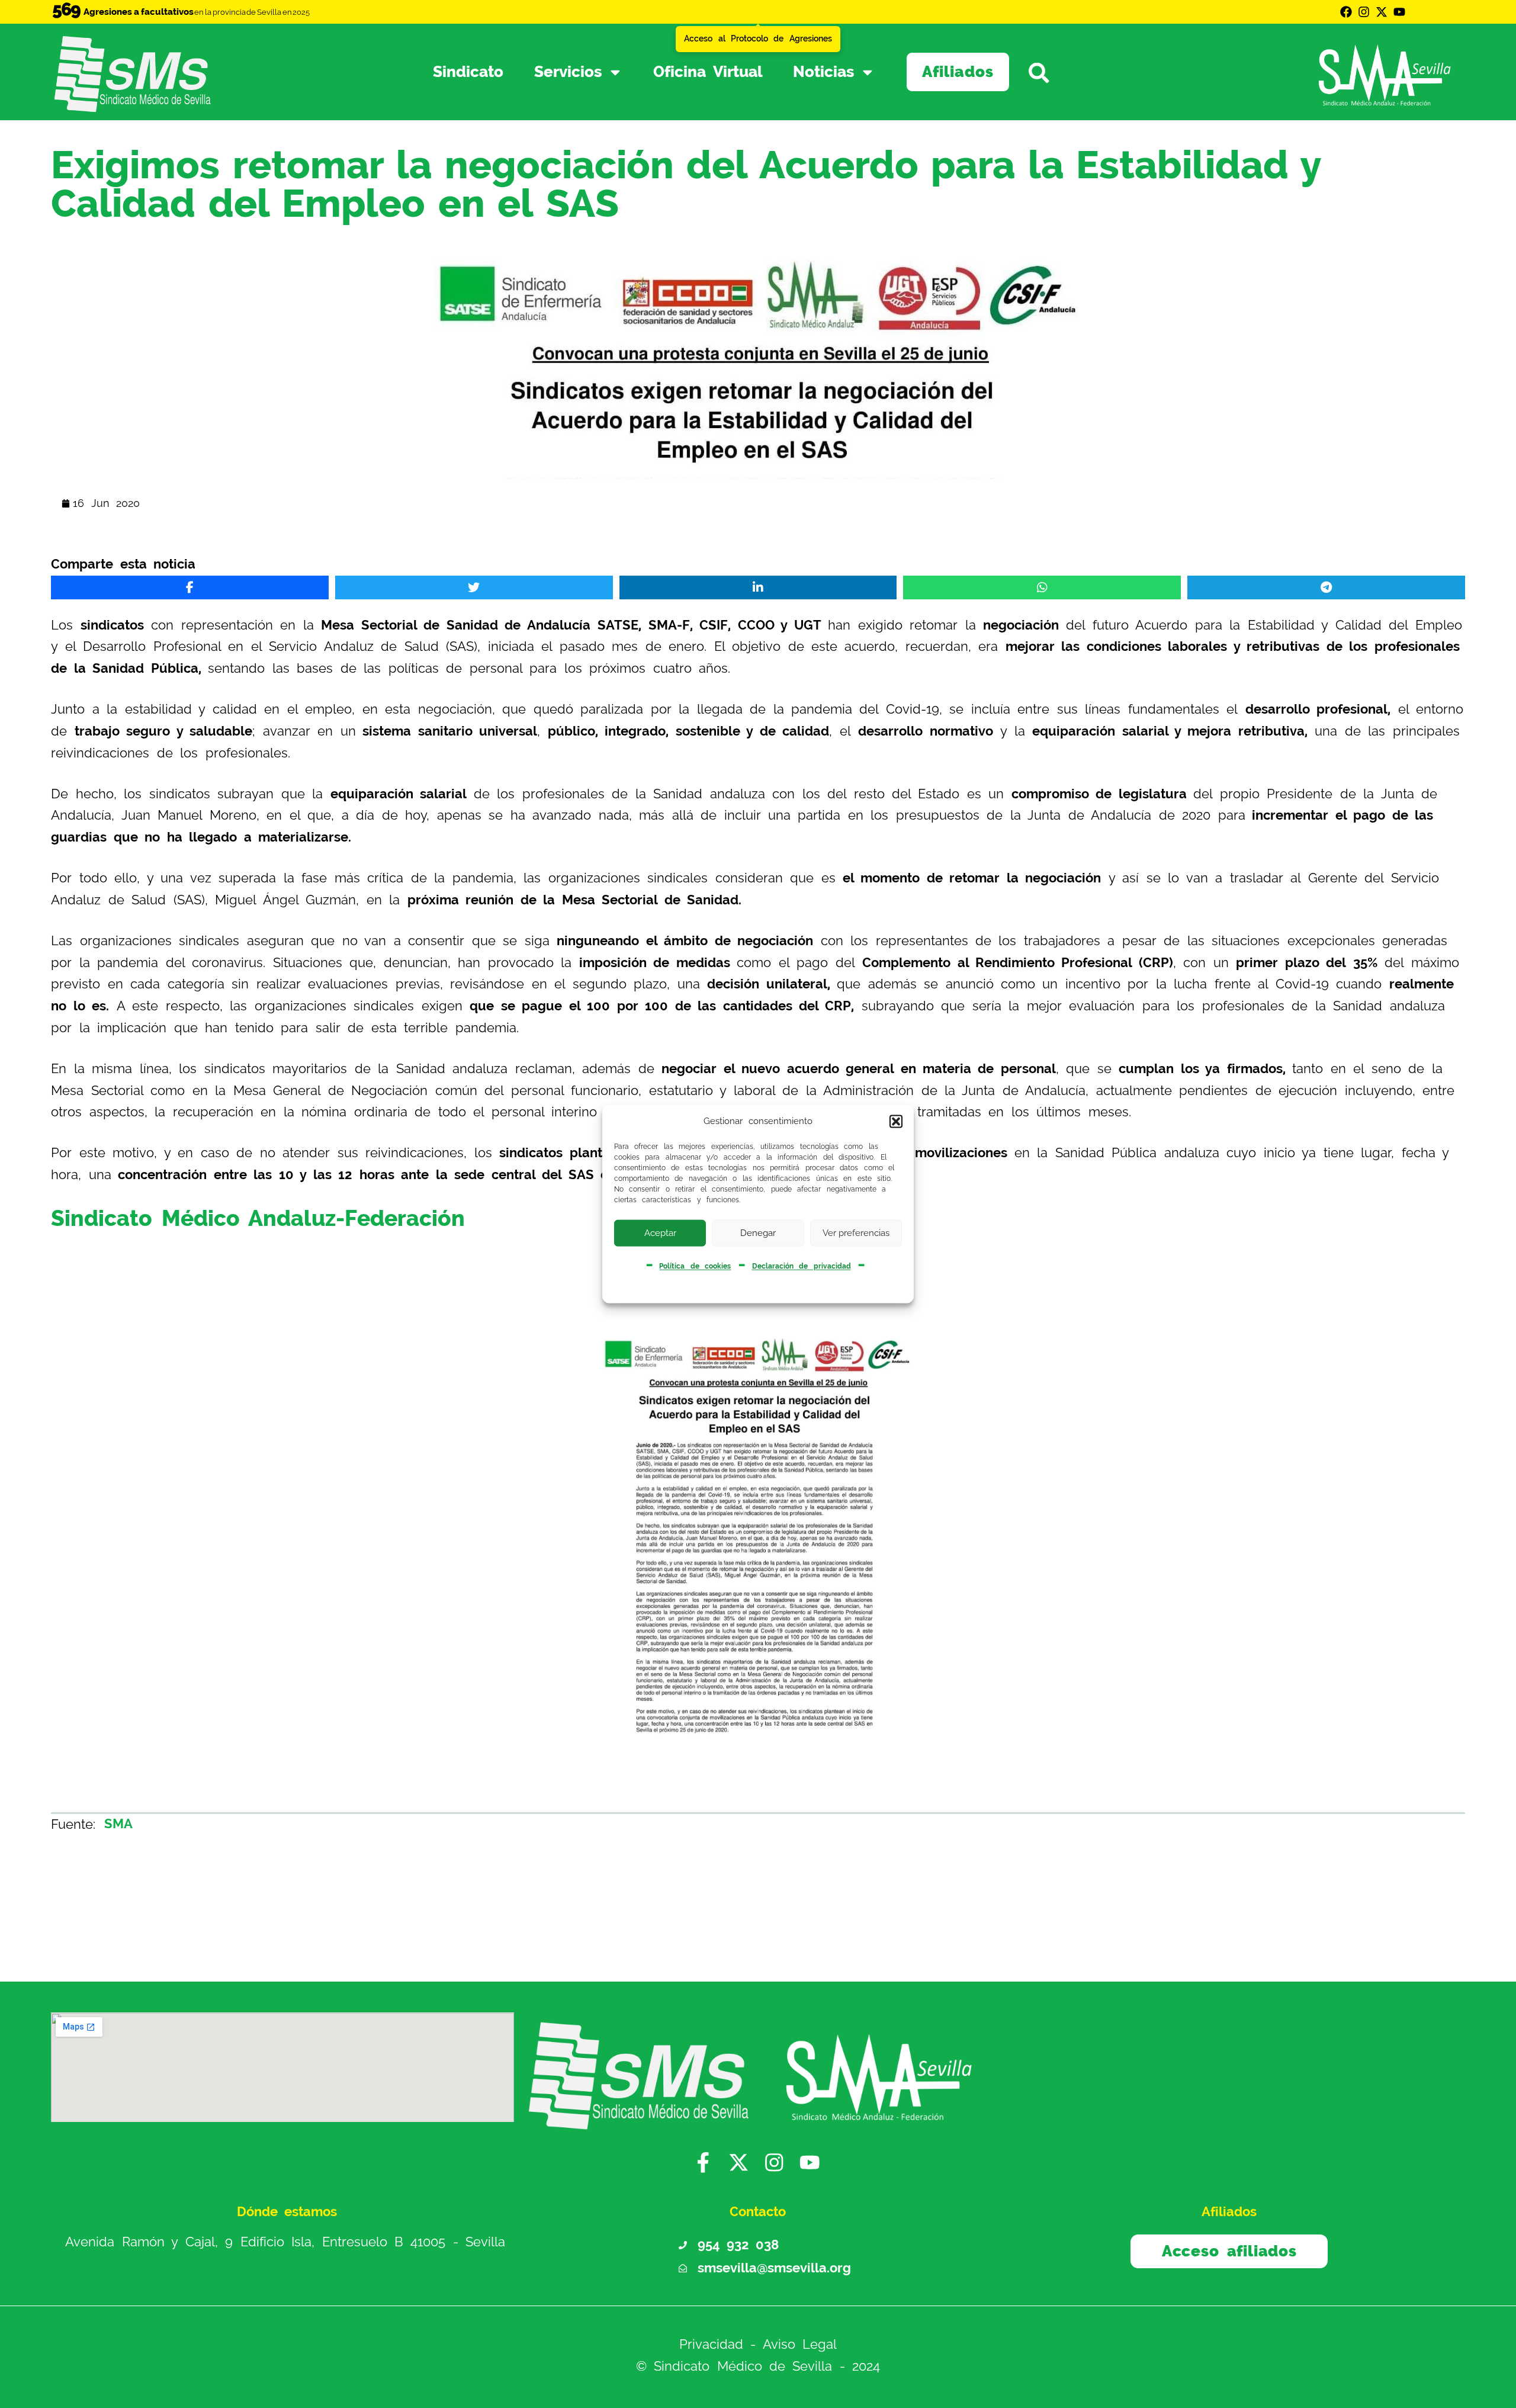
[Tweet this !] (474, 587)
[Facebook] (1346, 12)
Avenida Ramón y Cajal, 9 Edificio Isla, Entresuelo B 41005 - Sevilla (285, 2242)
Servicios (568, 72)
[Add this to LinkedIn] (758, 587)
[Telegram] (1326, 587)
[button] (896, 1121)
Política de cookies (695, 1266)
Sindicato (468, 72)
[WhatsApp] (1042, 587)
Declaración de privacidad (802, 1266)
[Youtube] (1399, 12)
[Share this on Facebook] (190, 587)
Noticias (823, 72)
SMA (118, 1824)
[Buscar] (1056, 72)
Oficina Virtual (708, 72)
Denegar (758, 1233)
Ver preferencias (856, 1233)
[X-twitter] (1382, 12)
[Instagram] (1364, 12)
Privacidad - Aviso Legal (758, 2345)
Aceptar (660, 1233)
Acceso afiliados (1229, 2251)
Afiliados (958, 72)
